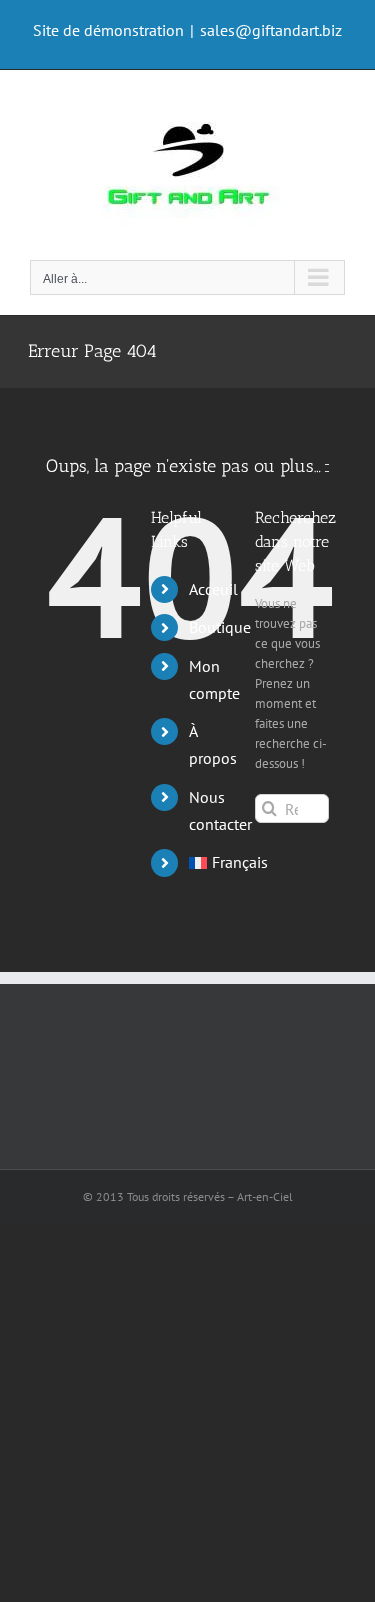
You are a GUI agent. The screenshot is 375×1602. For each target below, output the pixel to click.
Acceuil (213, 589)
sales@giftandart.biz (271, 30)
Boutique (220, 627)
